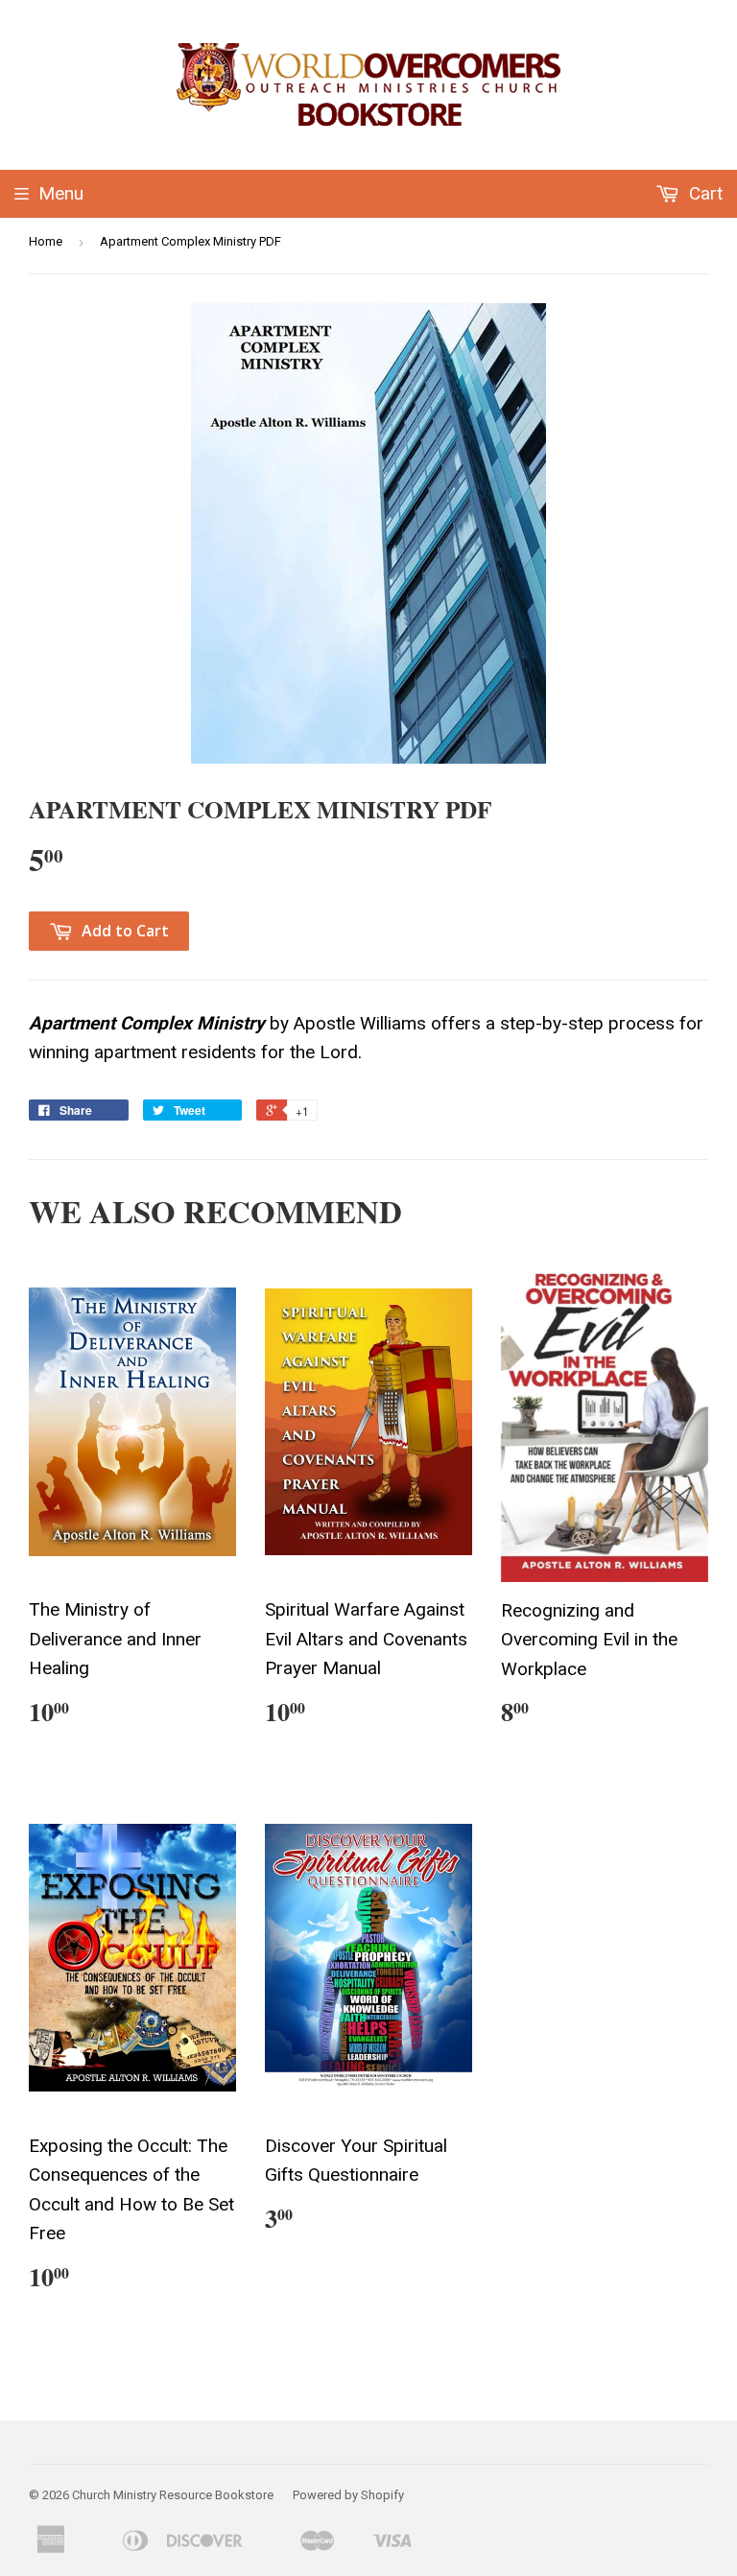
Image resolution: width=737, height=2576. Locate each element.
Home (46, 241)
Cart (703, 193)
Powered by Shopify (348, 2495)
